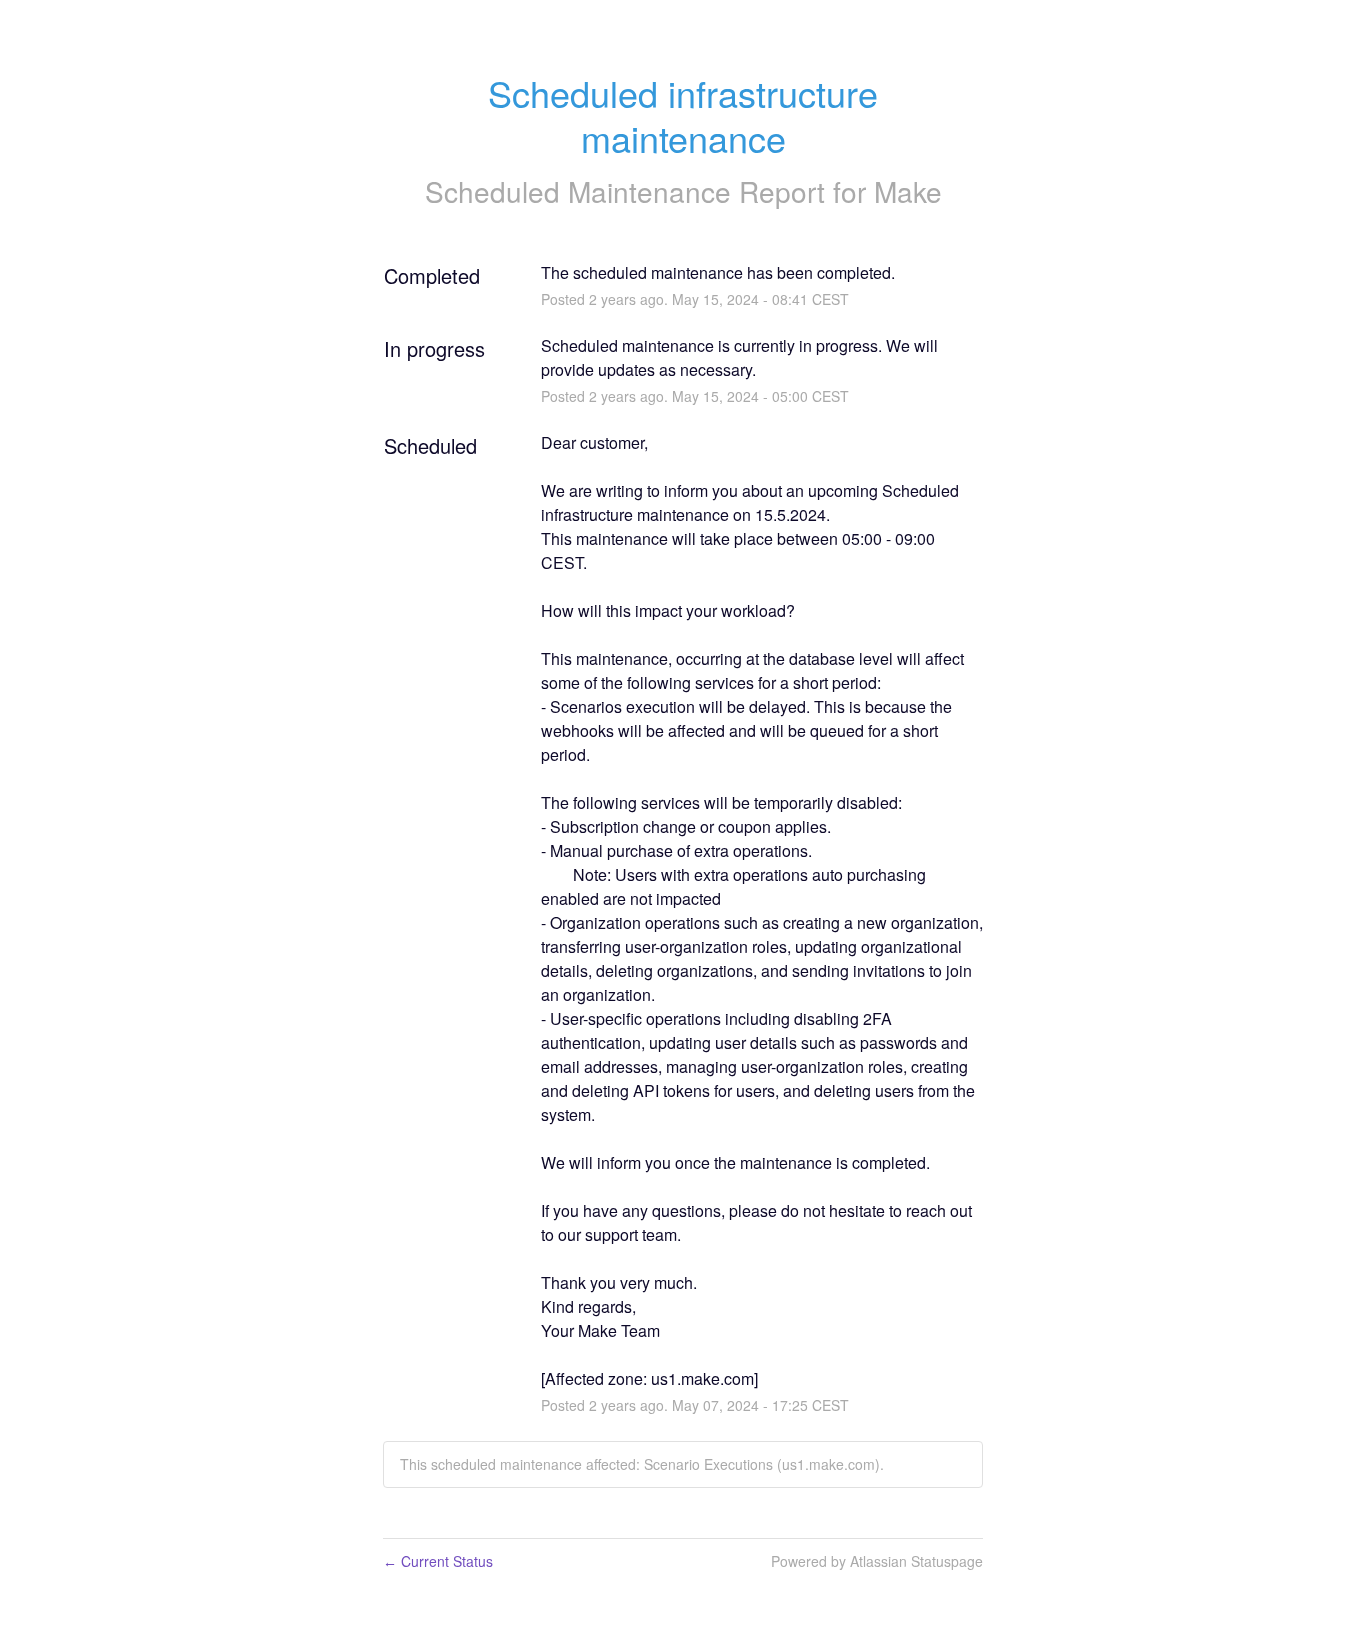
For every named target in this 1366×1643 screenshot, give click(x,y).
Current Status (438, 1561)
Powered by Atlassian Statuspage (877, 1561)
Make (908, 191)
